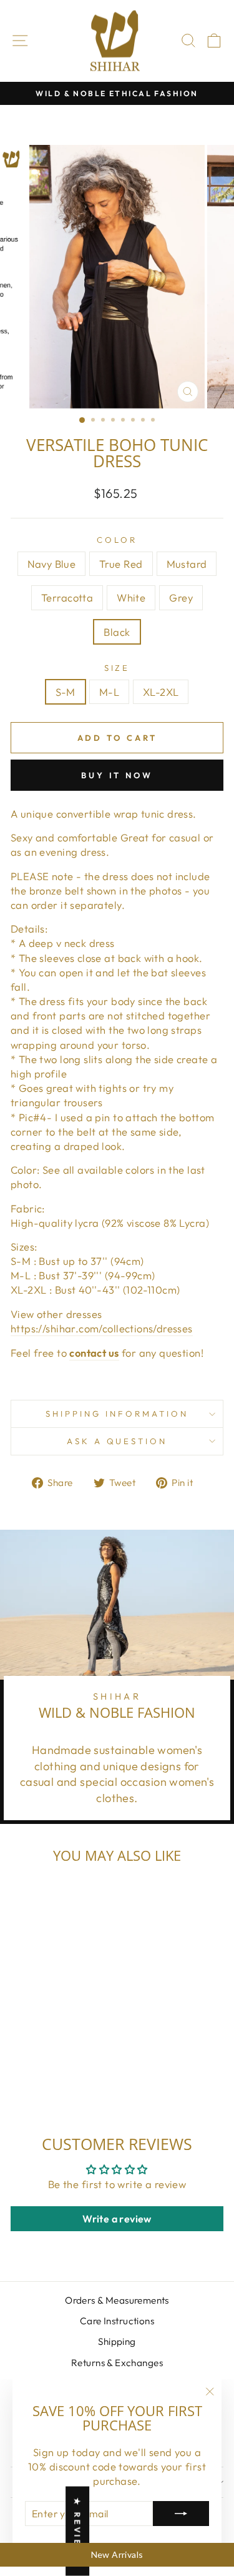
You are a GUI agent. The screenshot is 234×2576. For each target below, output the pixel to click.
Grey (181, 597)
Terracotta (67, 597)
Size (117, 668)
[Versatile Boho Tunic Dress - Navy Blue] (22, 2068)
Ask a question (117, 1441)
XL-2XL (161, 692)
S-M (66, 692)
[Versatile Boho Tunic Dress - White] (80, 2068)
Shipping (117, 2341)
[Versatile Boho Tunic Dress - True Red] (37, 2068)
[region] (117, 2555)
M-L (109, 692)
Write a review (117, 2219)
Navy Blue (52, 564)
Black (117, 632)
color (117, 540)
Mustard (187, 564)
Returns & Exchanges (117, 2363)
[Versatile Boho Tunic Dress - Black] (58, 2080)
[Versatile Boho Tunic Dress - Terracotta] (65, 2068)
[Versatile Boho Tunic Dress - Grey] (44, 2080)
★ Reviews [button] (77, 2531)
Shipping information (117, 1414)
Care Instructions (117, 2321)
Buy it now (117, 775)
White (131, 597)
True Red (121, 564)
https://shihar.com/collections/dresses (102, 1328)
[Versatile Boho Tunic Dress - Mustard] (51, 2068)
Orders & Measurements (117, 2300)
